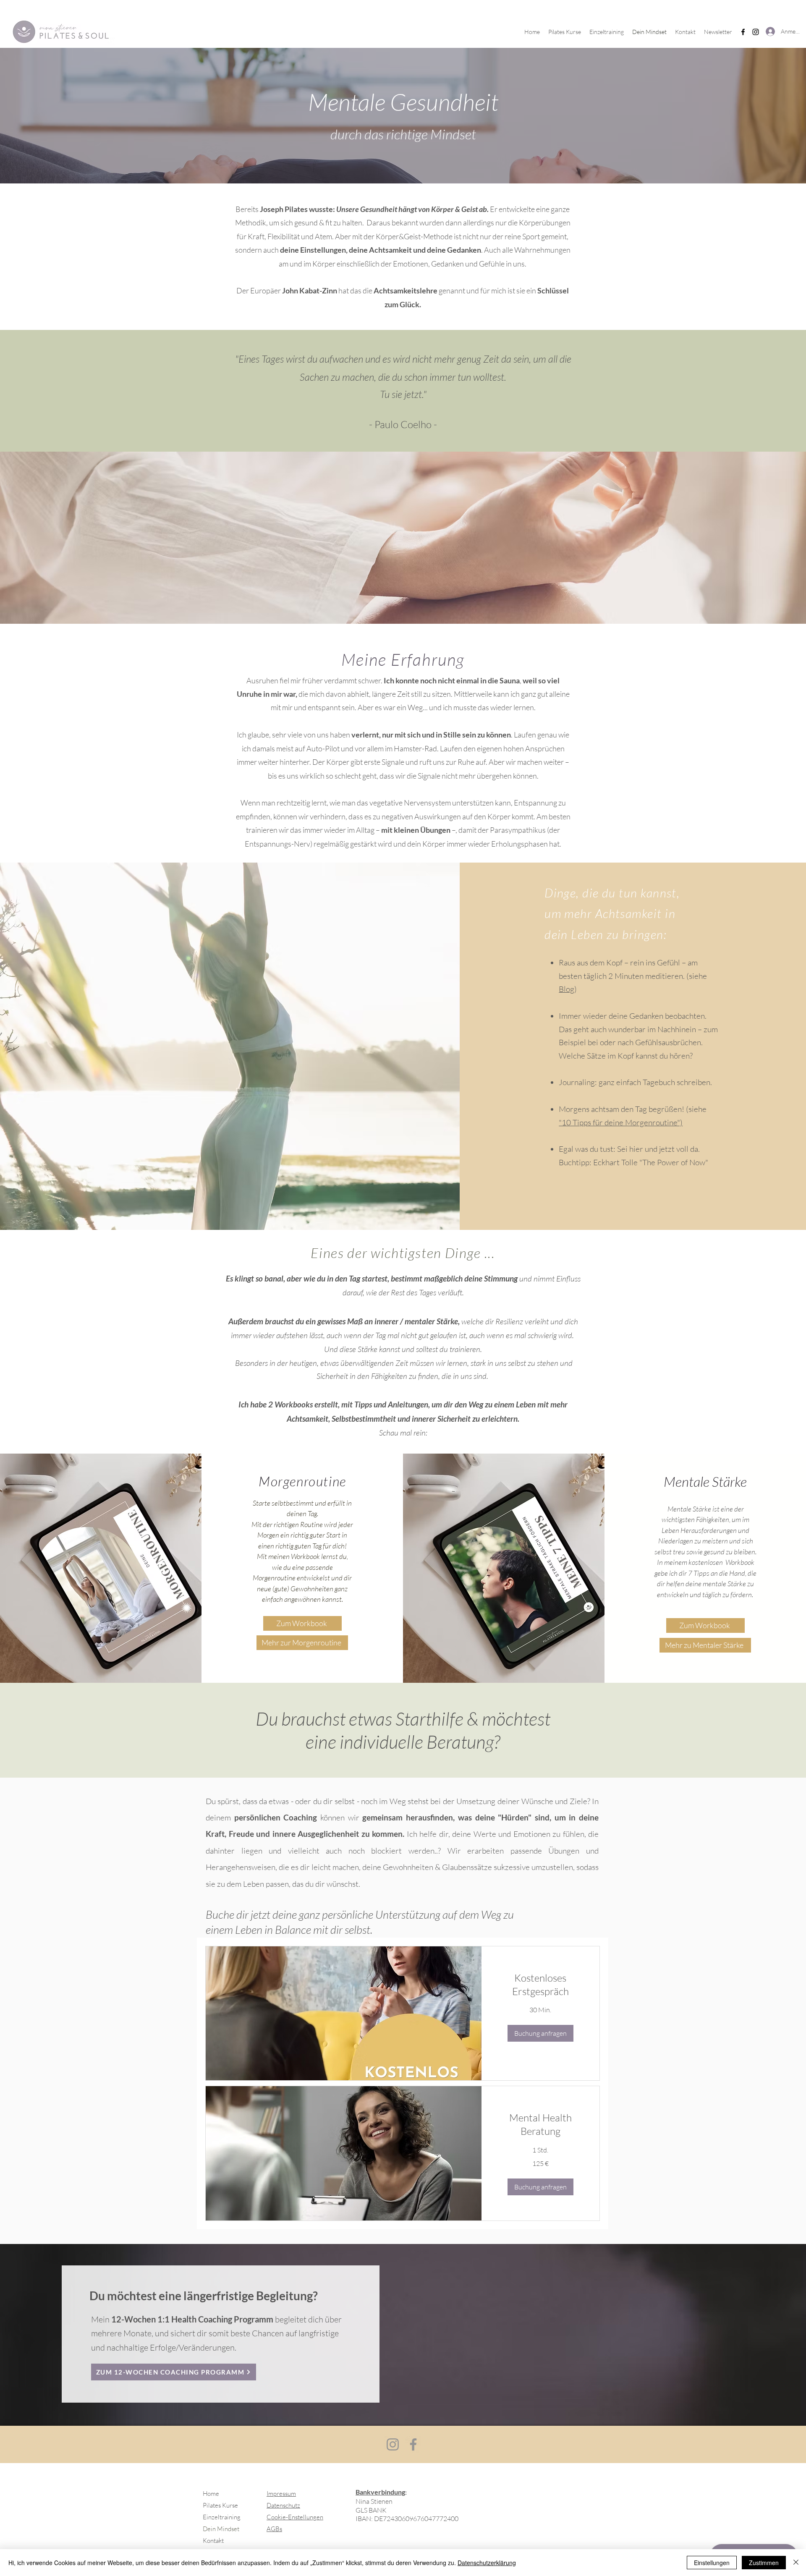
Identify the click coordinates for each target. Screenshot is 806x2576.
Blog (567, 989)
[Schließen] (796, 2563)
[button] (540, 2033)
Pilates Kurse (220, 2505)
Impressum (281, 2494)
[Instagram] (756, 32)
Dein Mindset (221, 2529)
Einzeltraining (222, 2517)
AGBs (274, 2529)
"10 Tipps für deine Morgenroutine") (621, 1122)
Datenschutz (283, 2505)
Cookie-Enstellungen (295, 2517)
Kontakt (213, 2541)
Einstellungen (712, 2563)
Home (211, 2494)
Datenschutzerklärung (487, 2563)
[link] (540, 1985)
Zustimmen (764, 2563)
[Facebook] (743, 32)
